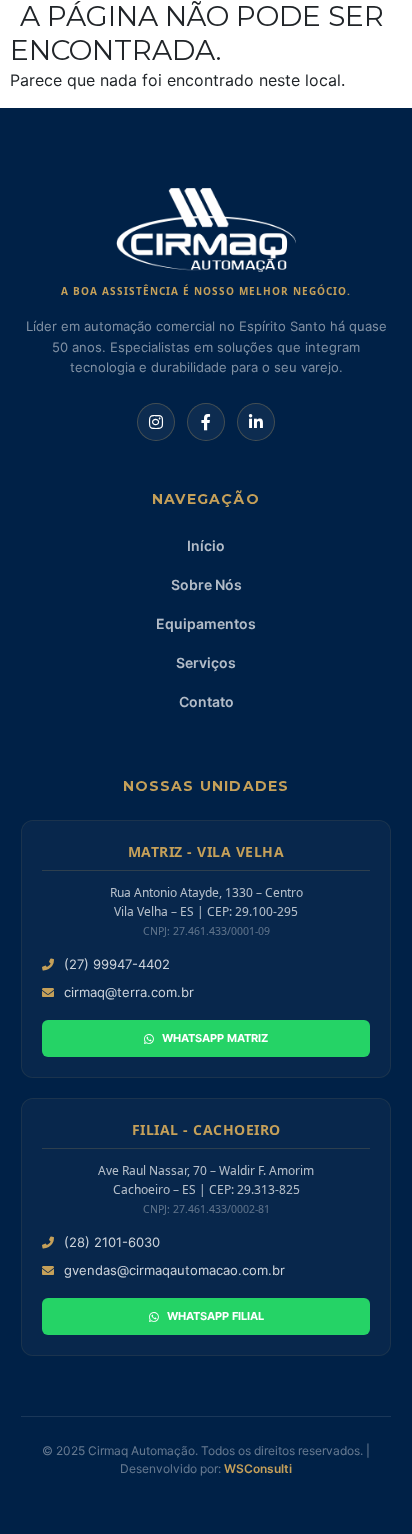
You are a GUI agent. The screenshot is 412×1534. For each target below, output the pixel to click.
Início (206, 545)
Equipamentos (206, 623)
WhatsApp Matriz (215, 1038)
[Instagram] (156, 422)
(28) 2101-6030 (112, 1242)
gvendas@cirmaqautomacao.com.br (174, 1270)
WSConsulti (258, 1468)
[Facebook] (206, 422)
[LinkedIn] (256, 422)
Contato (206, 701)
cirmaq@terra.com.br (129, 992)
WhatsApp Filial (215, 1316)
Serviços (206, 662)
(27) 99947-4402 (117, 964)
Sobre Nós (206, 584)
